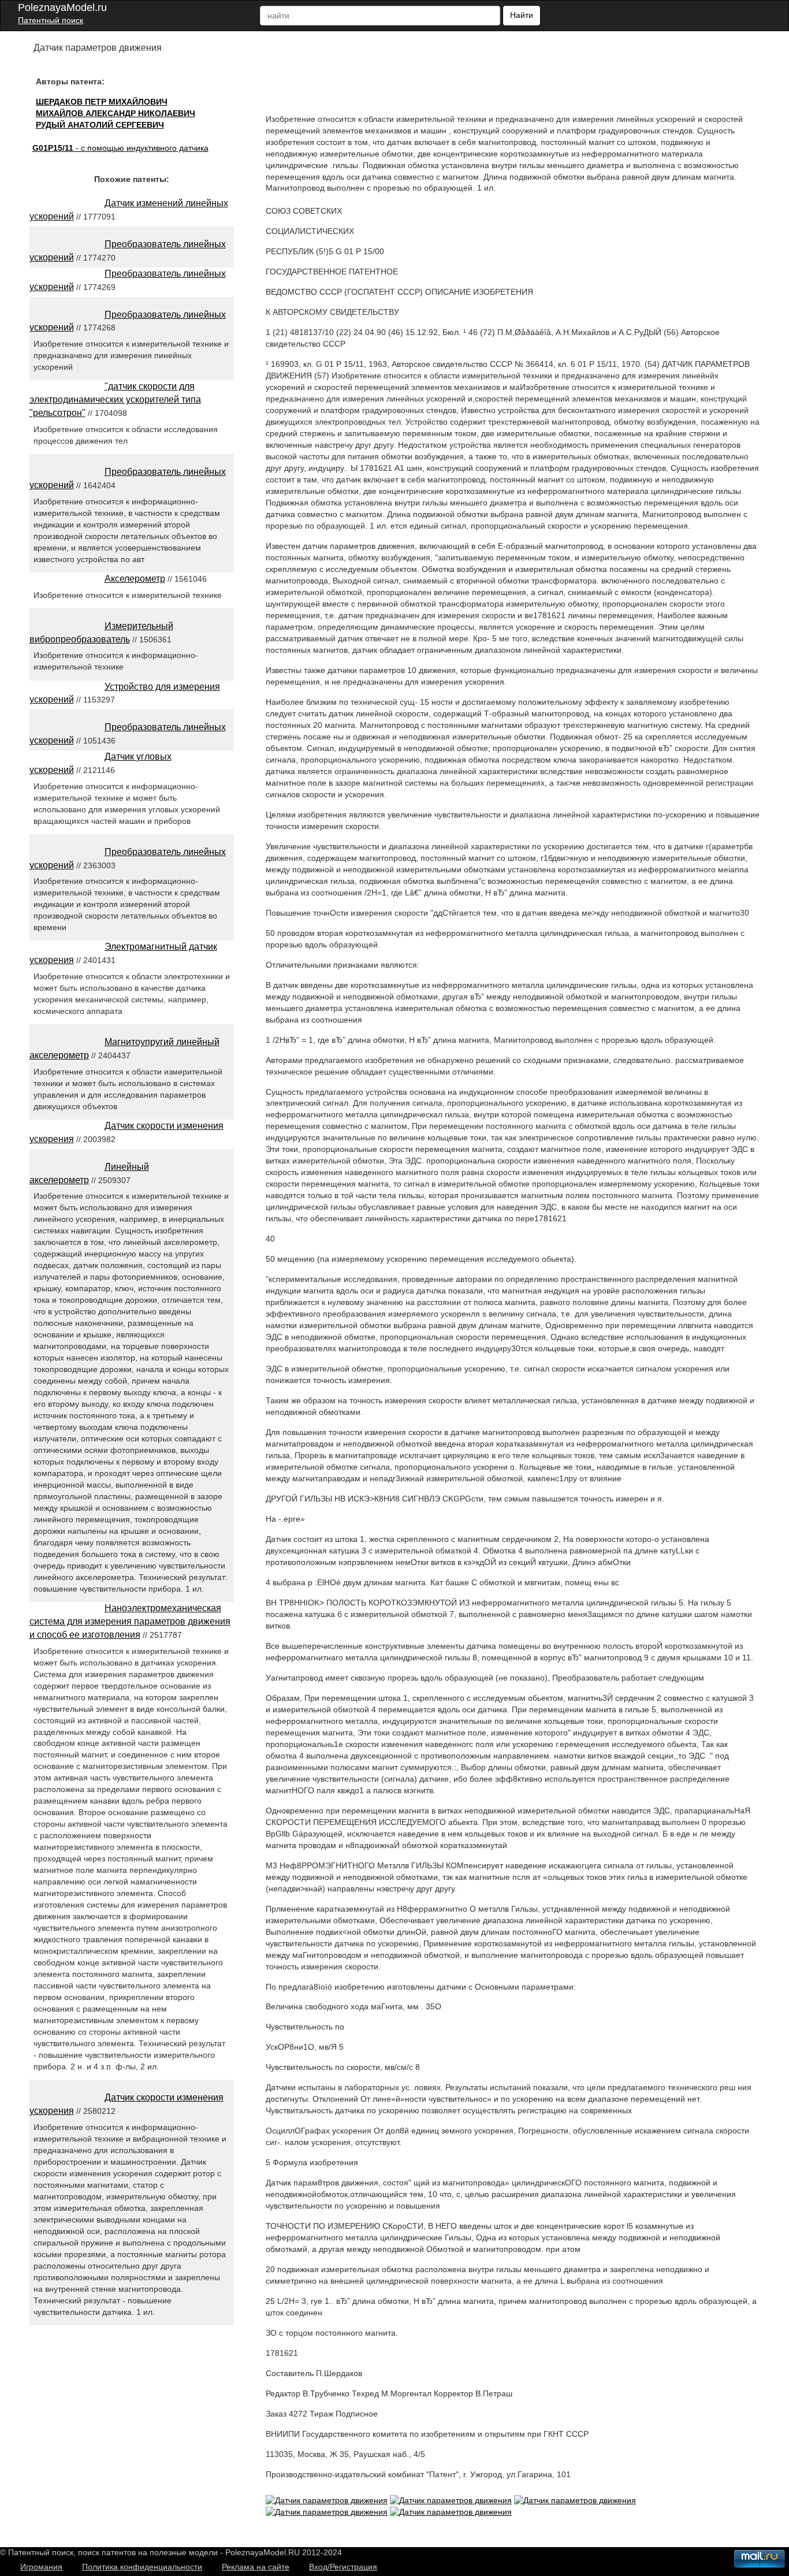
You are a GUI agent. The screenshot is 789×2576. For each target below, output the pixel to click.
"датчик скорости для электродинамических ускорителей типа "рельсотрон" (115, 399)
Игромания (41, 2567)
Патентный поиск (51, 20)
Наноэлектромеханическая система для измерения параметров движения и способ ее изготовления (130, 1621)
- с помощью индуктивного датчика (120, 148)
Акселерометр (135, 579)
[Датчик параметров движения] (327, 2500)
